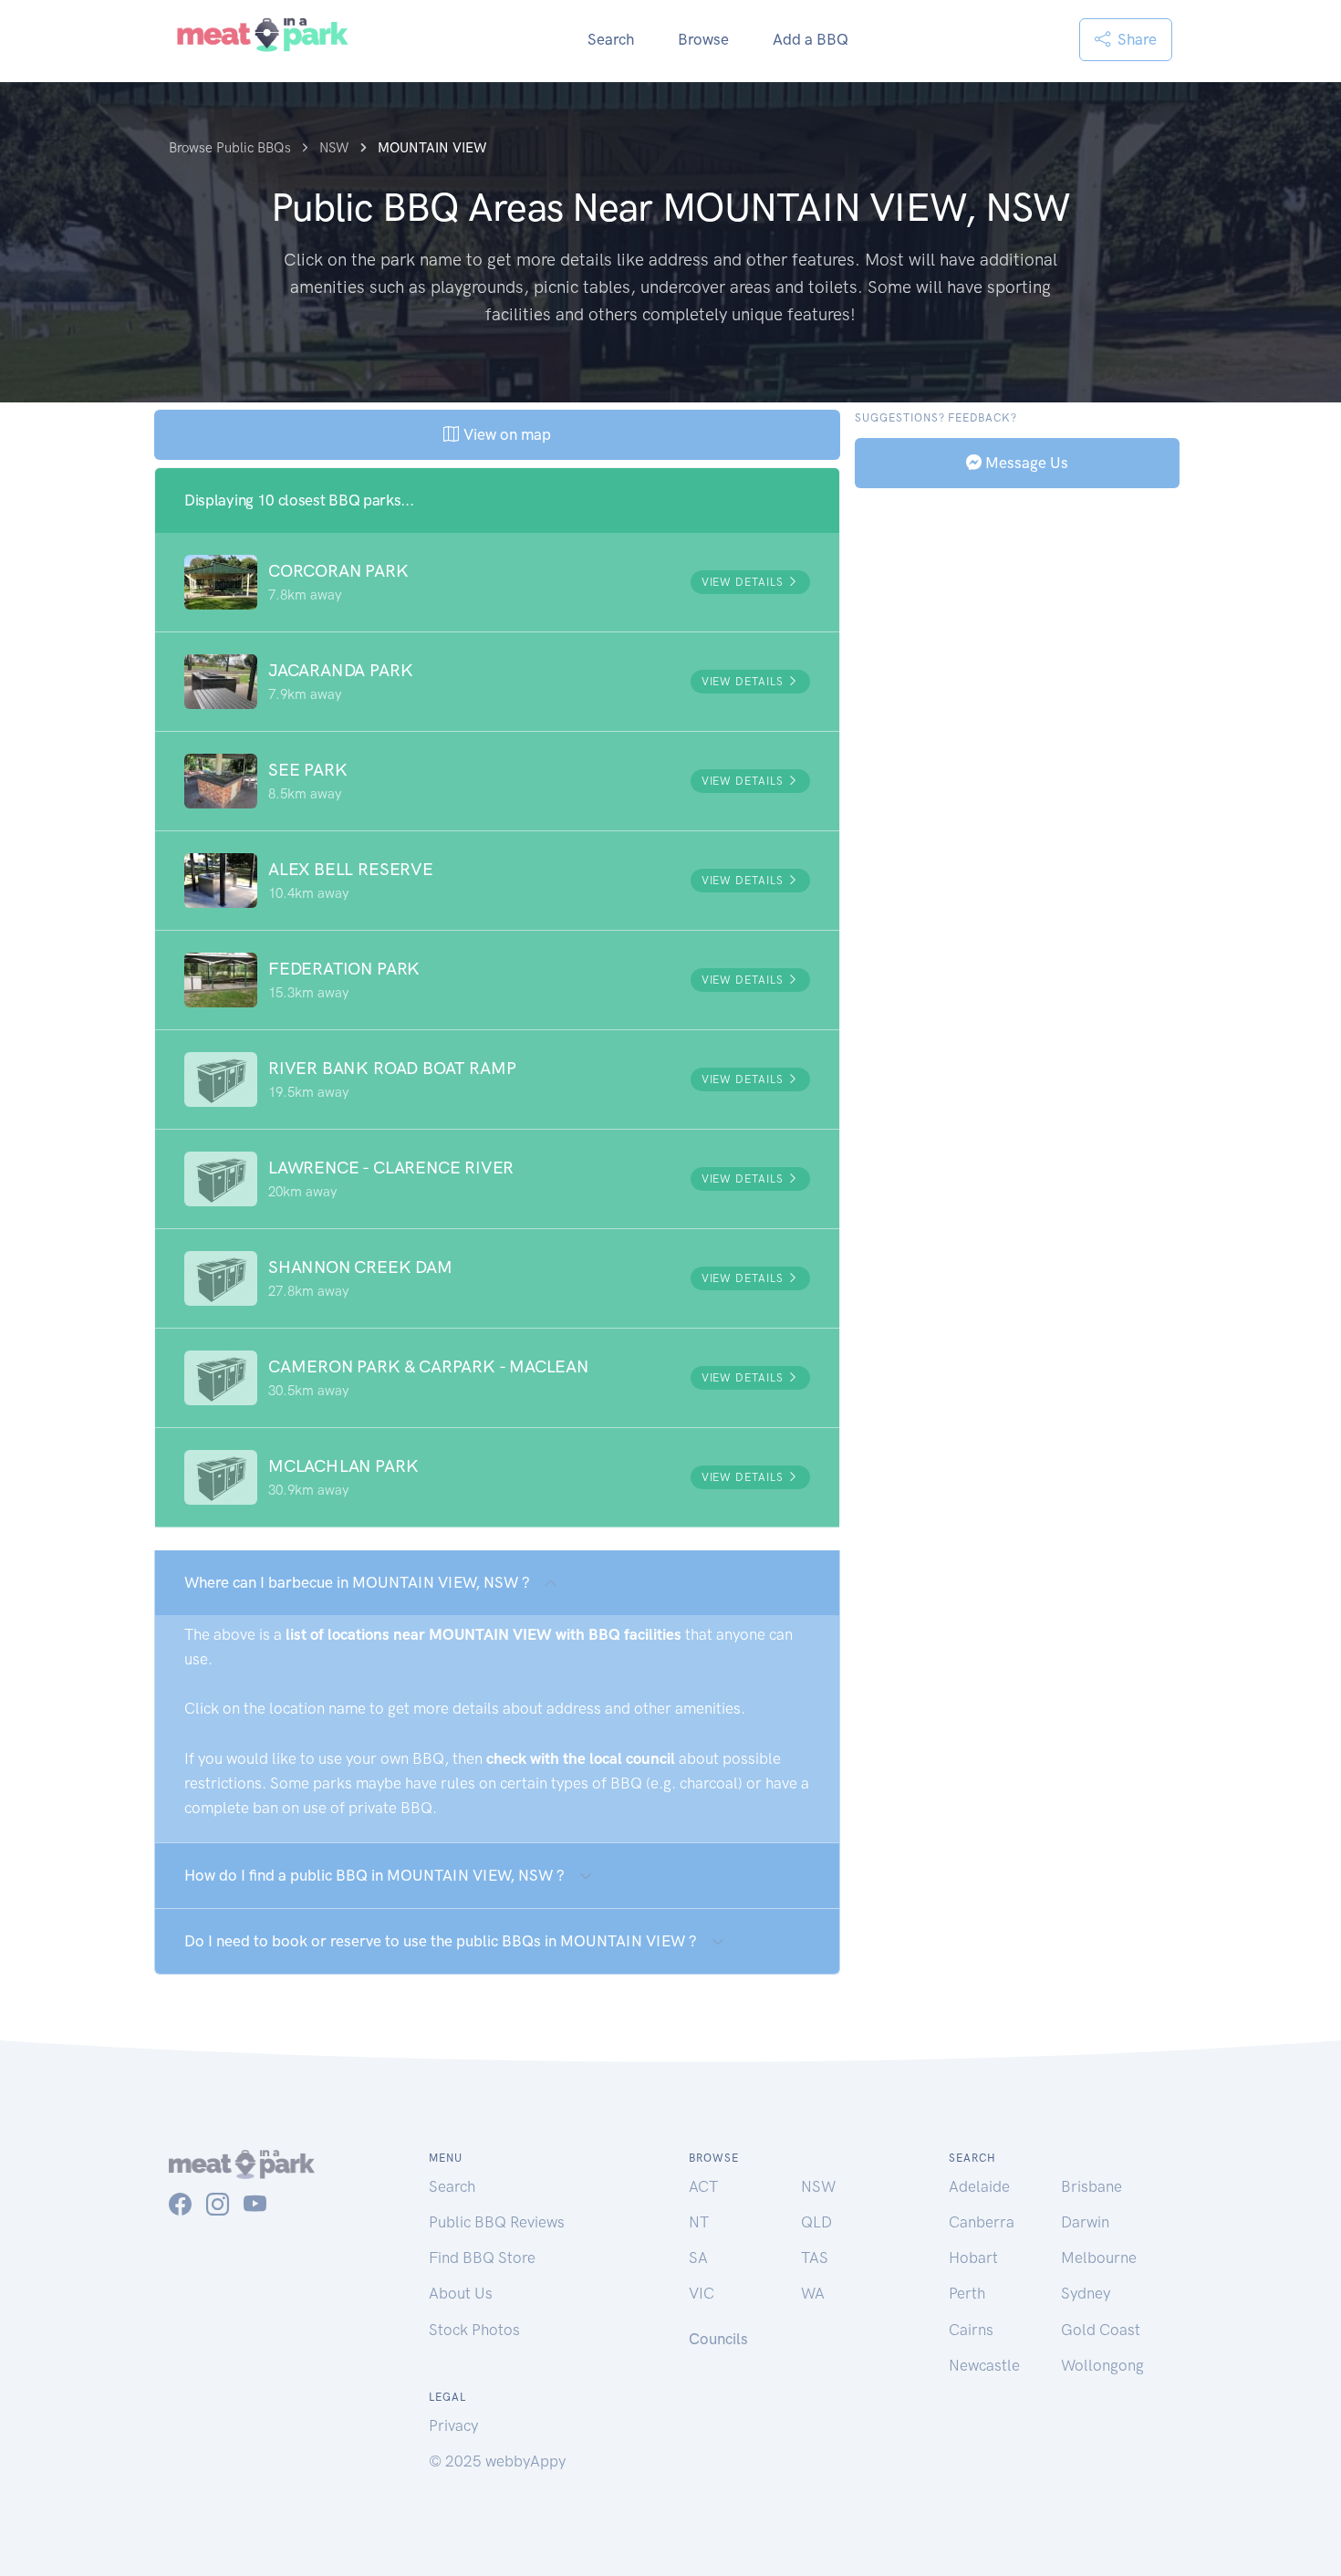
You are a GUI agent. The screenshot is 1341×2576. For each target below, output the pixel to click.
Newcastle (984, 2365)
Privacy (453, 2425)
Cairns (971, 2330)
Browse (703, 39)
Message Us (1025, 462)
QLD (816, 2222)
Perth (967, 2293)
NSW (818, 2186)
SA (698, 2258)
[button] (497, 582)
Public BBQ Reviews (497, 2222)
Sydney (1086, 2293)
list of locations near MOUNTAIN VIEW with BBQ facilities (483, 1634)
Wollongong (1102, 2365)
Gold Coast (1101, 2330)
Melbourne (1099, 2258)
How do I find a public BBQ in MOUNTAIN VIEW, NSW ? (374, 1875)
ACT (703, 2186)
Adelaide (979, 2186)
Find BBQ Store (482, 2258)
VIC (702, 2293)
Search (611, 39)
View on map (505, 434)
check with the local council (581, 1758)
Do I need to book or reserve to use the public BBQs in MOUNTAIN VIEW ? (441, 1941)
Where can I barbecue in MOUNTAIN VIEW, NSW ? (357, 1582)
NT (699, 2222)
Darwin (1085, 2222)
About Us (461, 2293)
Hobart (973, 2258)
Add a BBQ (811, 39)
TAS (815, 2258)
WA (813, 2293)
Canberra (982, 2222)
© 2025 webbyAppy (497, 2461)
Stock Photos (474, 2330)
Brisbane (1092, 2186)
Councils (718, 2339)
